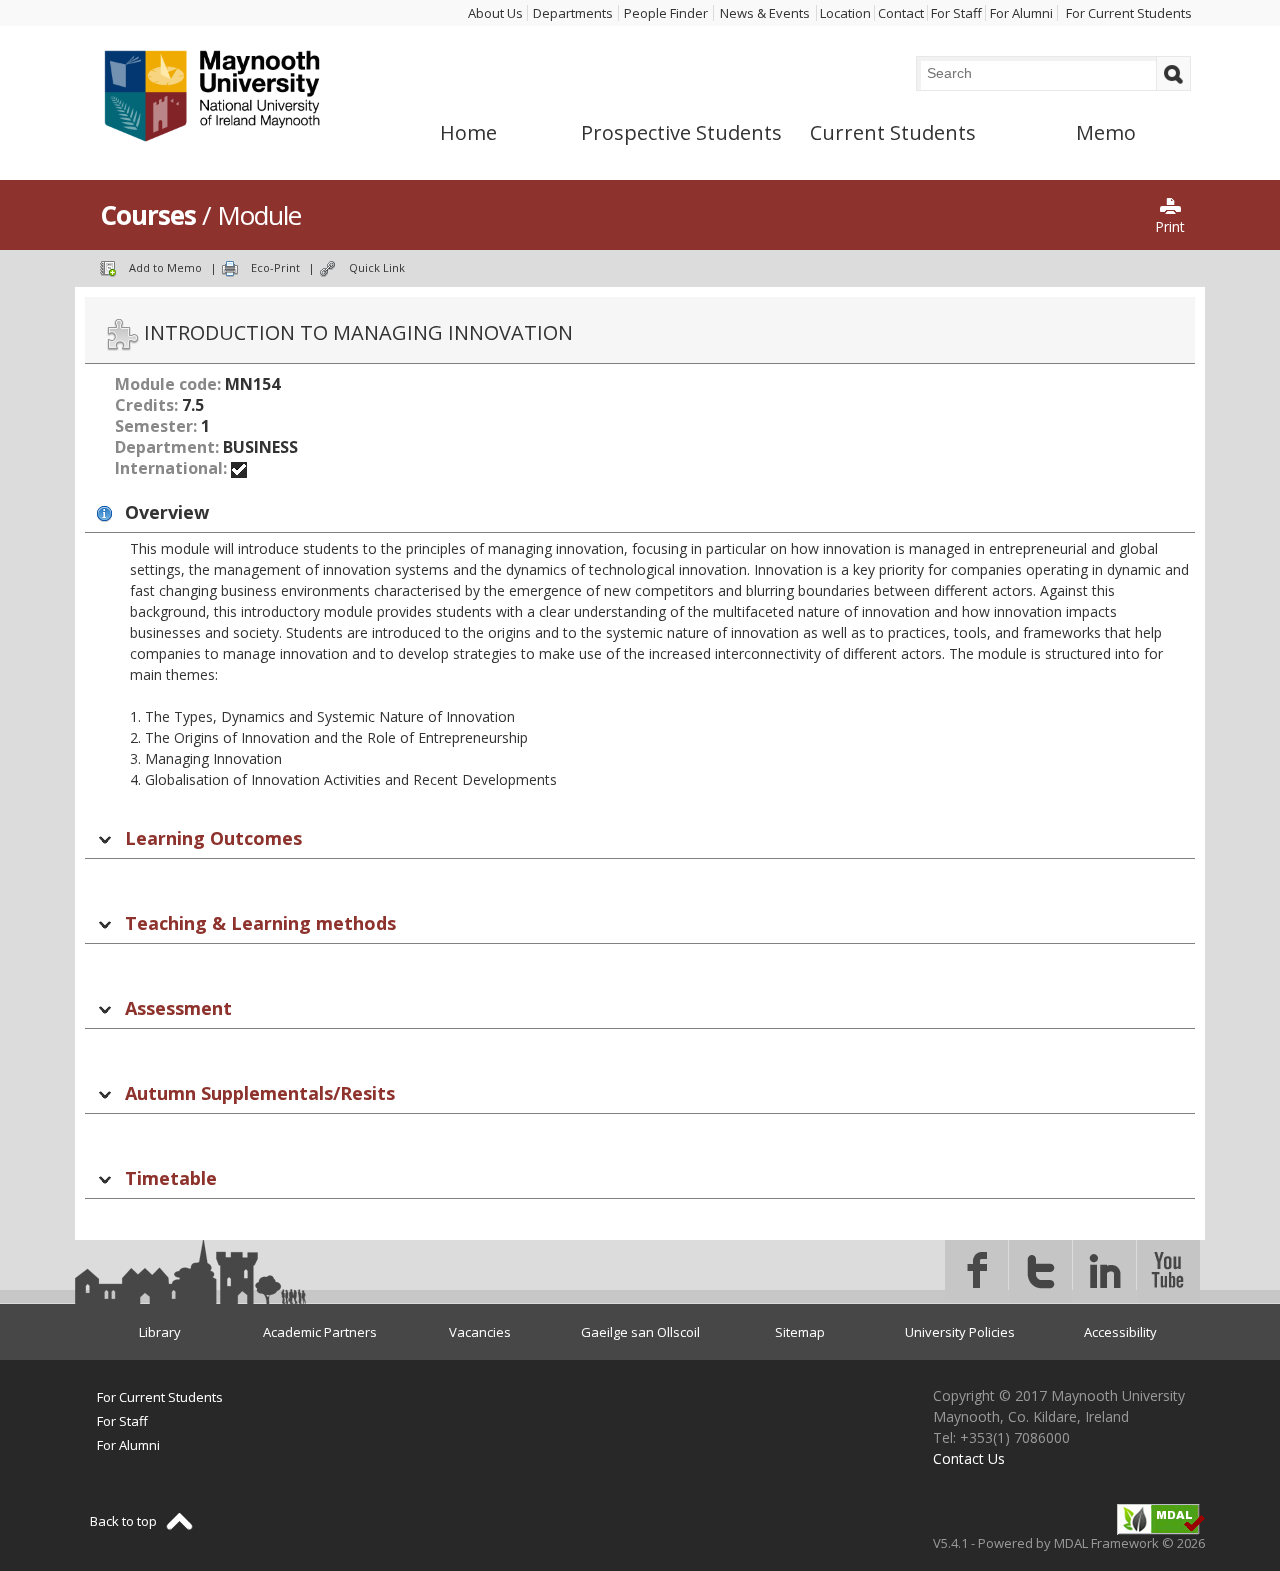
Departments (573, 13)
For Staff (956, 13)
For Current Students (1129, 13)
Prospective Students (681, 133)
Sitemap (800, 1332)
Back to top (123, 1521)
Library (160, 1332)
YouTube (1168, 1271)
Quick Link (377, 267)
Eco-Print (275, 267)
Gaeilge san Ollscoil (640, 1332)
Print (1170, 226)
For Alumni (1021, 13)
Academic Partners (320, 1332)
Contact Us (969, 1458)
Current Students (893, 133)
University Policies (960, 1332)
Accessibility (1120, 1332)
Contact (901, 13)
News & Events (765, 13)
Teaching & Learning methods (260, 923)
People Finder (666, 13)
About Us (495, 13)
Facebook (976, 1271)
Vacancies (480, 1332)
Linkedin (1104, 1271)
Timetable (171, 1178)
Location (845, 13)
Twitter (1040, 1271)
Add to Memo (165, 267)
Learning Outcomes (213, 838)
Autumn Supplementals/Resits (260, 1093)
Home (468, 133)
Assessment (178, 1008)
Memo (1106, 133)
